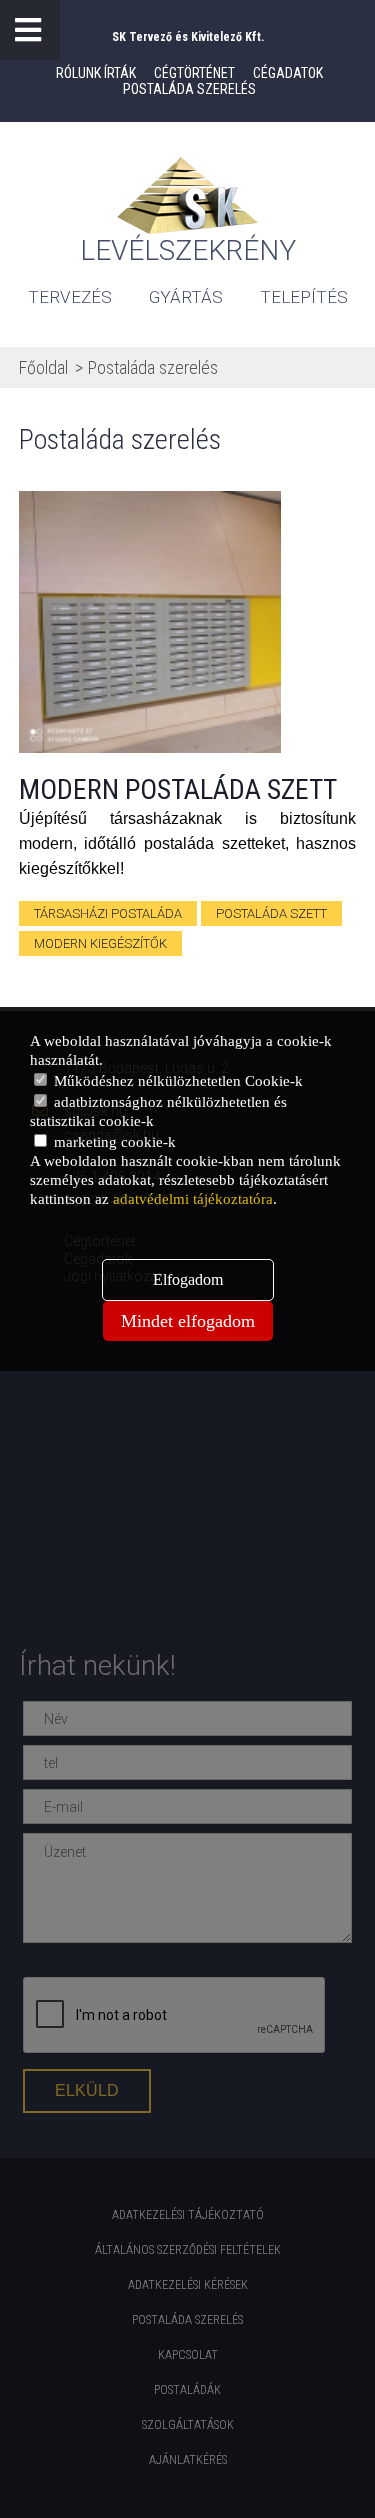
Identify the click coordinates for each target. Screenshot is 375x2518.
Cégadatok (288, 73)
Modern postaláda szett (178, 789)
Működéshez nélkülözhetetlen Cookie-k (176, 1081)
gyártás (186, 297)
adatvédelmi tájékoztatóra (193, 1199)
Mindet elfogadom (188, 1321)
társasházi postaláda (108, 913)
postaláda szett (271, 913)
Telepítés (304, 297)
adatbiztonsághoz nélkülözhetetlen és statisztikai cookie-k (158, 1111)
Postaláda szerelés (189, 89)
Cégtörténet (194, 73)
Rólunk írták (96, 73)
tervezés (70, 297)
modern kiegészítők (100, 943)
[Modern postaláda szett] (150, 622)
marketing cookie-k (113, 1142)
